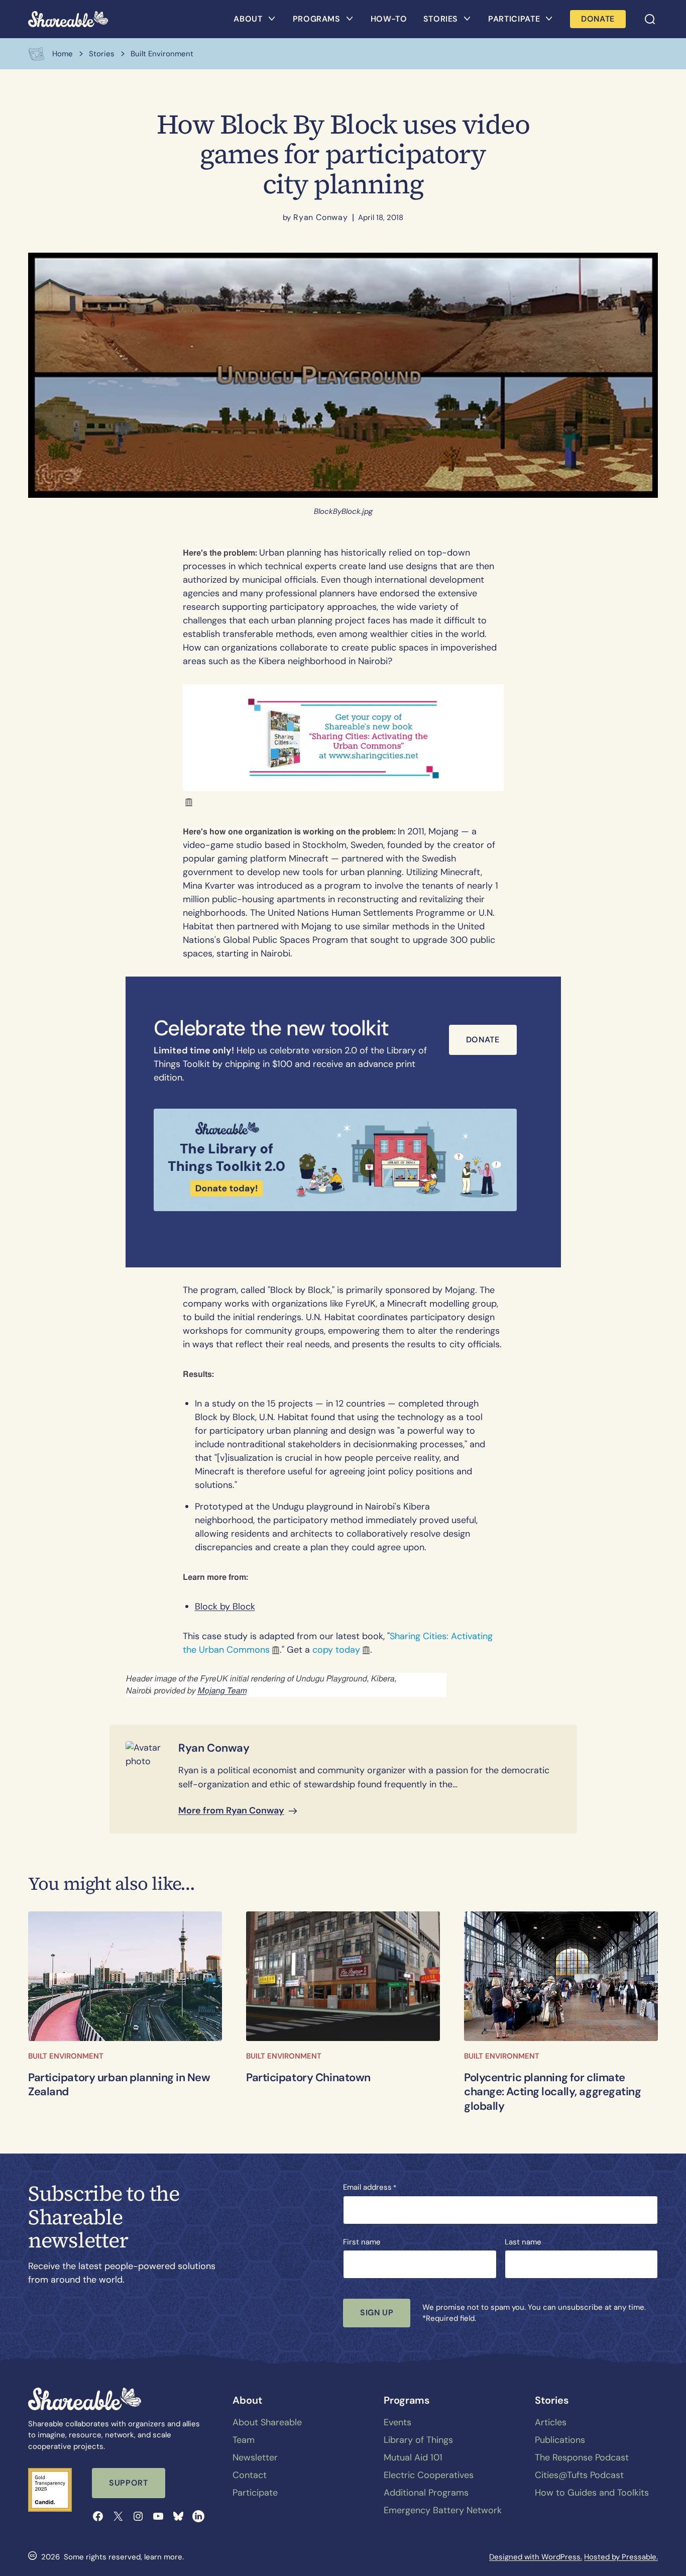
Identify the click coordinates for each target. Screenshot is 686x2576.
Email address (370, 2187)
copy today (336, 1650)
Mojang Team (222, 1691)
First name (362, 2242)
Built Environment (66, 2056)
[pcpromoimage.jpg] (343, 1976)
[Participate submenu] (549, 19)
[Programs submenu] (350, 19)
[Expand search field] (650, 19)
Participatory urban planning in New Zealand (119, 2085)
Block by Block (225, 1606)
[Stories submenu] (467, 19)
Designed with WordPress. (536, 2557)
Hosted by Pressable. (621, 2557)
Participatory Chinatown (308, 2078)
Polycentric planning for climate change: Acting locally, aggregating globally (553, 2092)
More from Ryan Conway (231, 1810)
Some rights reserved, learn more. (124, 2557)
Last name (523, 2242)
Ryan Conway (321, 217)
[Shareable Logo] (68, 19)
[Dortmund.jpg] (561, 1976)
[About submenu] (272, 19)
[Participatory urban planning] (125, 1976)
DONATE (598, 19)
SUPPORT (128, 2483)
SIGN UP (377, 2313)
